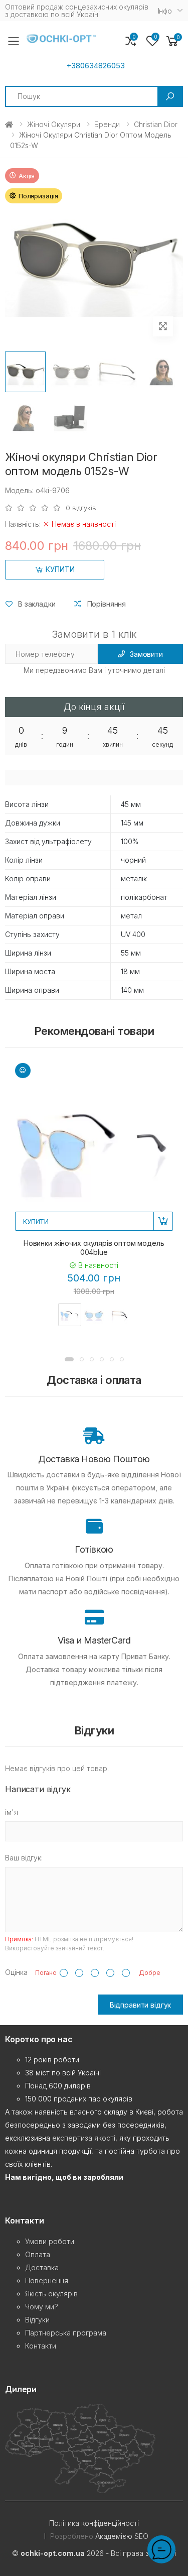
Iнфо (165, 11)
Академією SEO (122, 2536)
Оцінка (16, 1972)
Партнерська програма (66, 2333)
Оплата (38, 2254)
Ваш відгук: (24, 1858)
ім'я (12, 1812)
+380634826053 (96, 66)
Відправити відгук (141, 2005)
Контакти (41, 2346)
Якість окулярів (51, 2294)
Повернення (47, 2280)
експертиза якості (84, 2138)
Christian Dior (156, 124)
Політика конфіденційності (94, 2523)
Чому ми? (42, 2307)
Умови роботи (50, 2241)
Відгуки (37, 2320)
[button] (172, 41)
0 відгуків (81, 508)
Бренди (107, 124)
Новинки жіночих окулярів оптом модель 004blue (94, 1248)
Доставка (42, 2267)
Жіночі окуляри (54, 124)
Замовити (146, 654)
